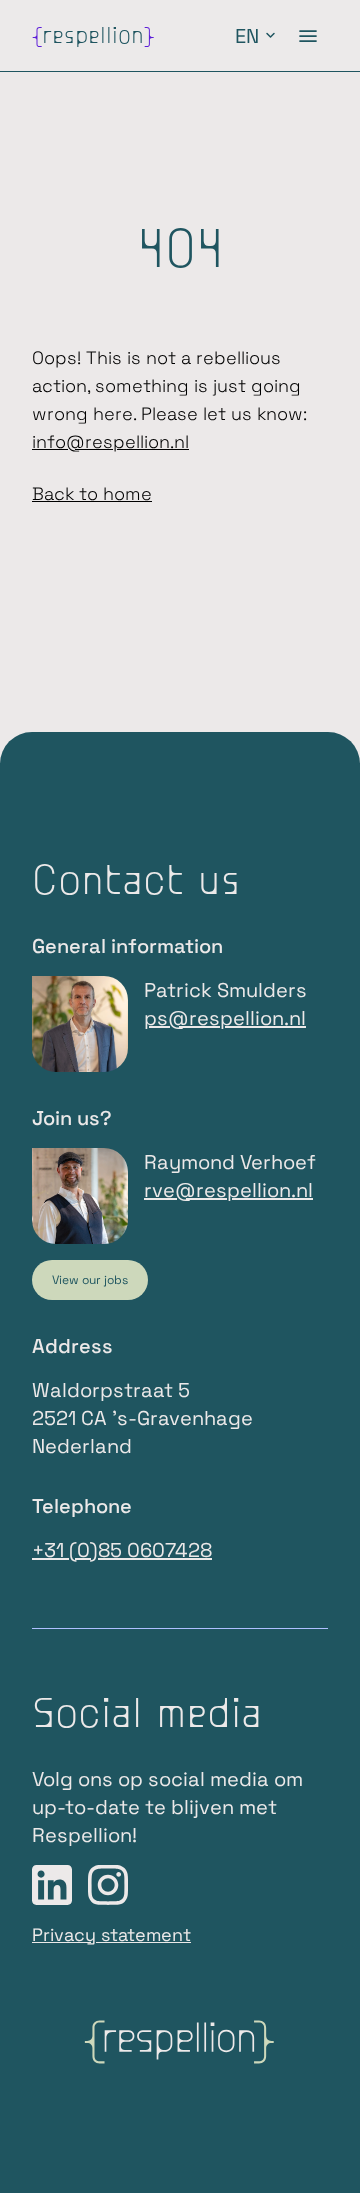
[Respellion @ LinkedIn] (52, 1885)
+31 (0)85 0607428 (122, 1550)
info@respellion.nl (110, 441)
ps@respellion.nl (225, 1018)
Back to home (92, 493)
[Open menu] (308, 36)
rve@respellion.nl (228, 1190)
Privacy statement (111, 1934)
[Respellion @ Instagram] (108, 1885)
